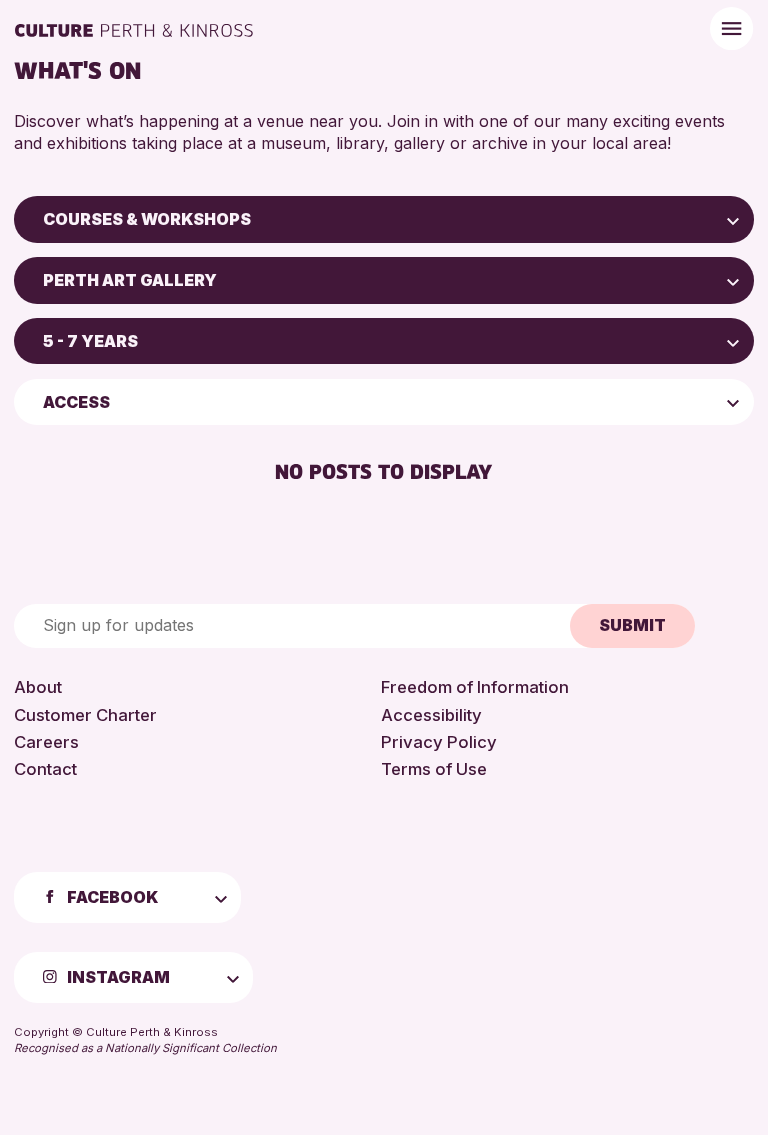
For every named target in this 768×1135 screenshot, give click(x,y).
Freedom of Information (475, 687)
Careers (46, 742)
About (38, 687)
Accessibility (431, 715)
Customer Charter (85, 715)
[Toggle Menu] (731, 28)
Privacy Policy (439, 742)
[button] (733, 219)
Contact (45, 769)
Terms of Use (434, 769)
